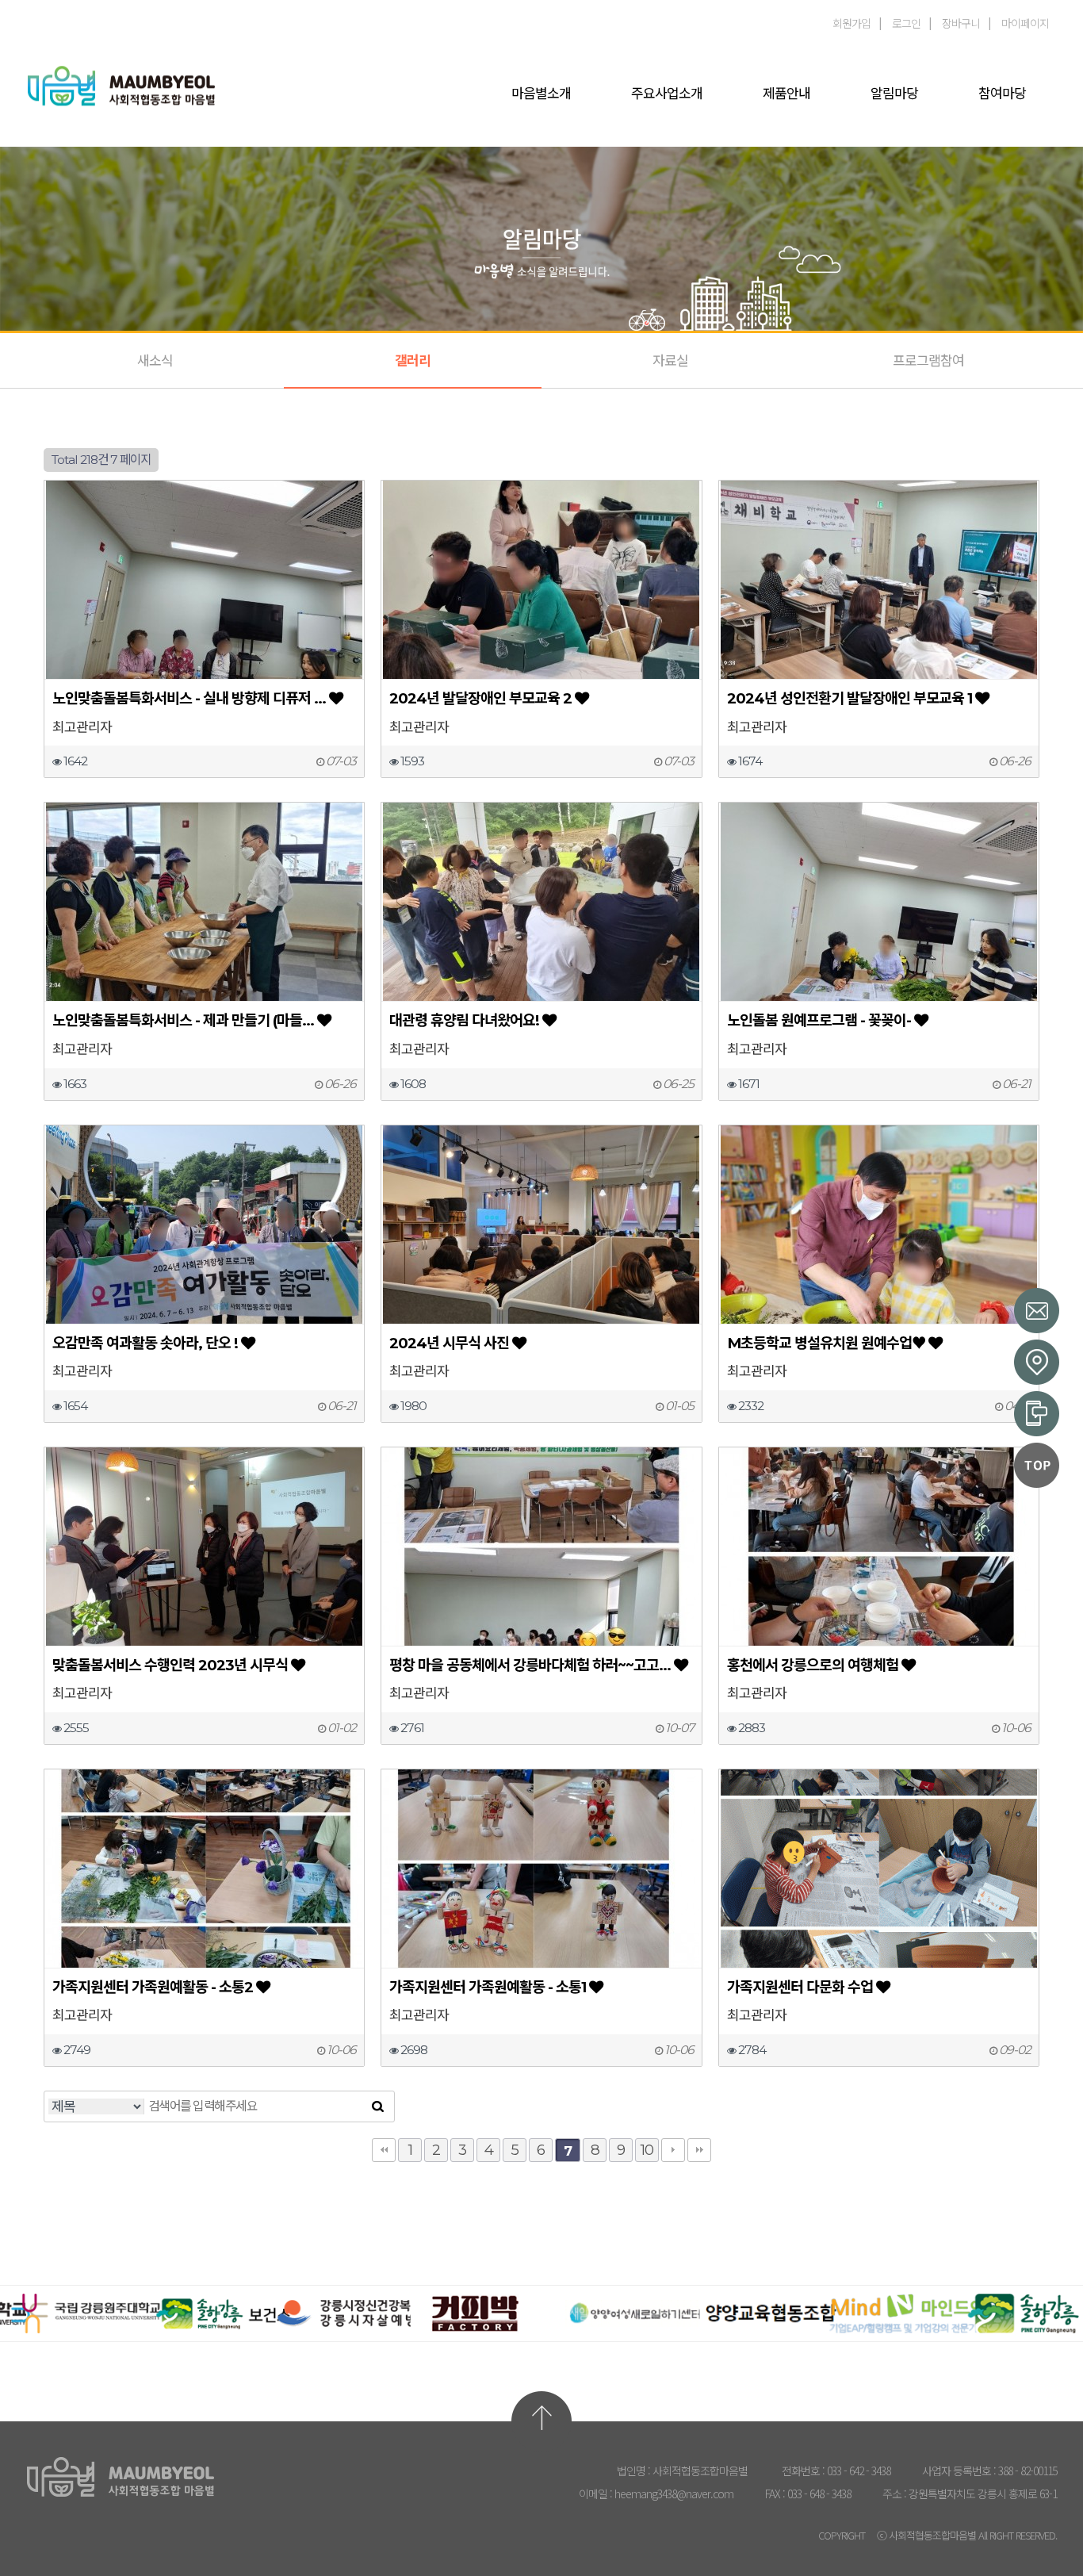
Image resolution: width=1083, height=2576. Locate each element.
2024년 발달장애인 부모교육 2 (480, 698)
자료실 (670, 361)
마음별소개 (541, 94)
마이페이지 (1025, 23)
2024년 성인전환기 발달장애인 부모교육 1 (850, 698)
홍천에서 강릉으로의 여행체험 (813, 1665)
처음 (384, 2150)
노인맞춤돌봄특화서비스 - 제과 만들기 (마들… (183, 1020)
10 (647, 2150)
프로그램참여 (928, 361)
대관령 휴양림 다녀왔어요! (464, 1020)
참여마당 (1002, 94)
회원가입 (851, 23)
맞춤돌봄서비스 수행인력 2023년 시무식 (170, 1665)
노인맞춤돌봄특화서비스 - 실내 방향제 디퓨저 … (189, 698)
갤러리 (413, 361)
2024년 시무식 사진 (449, 1343)
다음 (673, 2150)
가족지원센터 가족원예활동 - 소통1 (488, 1987)
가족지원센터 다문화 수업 (800, 1987)
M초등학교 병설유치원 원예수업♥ (826, 1343)
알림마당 (894, 94)
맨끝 (699, 2150)
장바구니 (961, 23)
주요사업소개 (667, 94)
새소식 (155, 361)
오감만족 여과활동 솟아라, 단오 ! (145, 1343)
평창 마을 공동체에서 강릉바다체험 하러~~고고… (530, 1665)
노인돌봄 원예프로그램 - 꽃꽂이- (819, 1020)
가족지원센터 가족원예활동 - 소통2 (153, 1987)
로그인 (906, 23)
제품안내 (786, 94)
